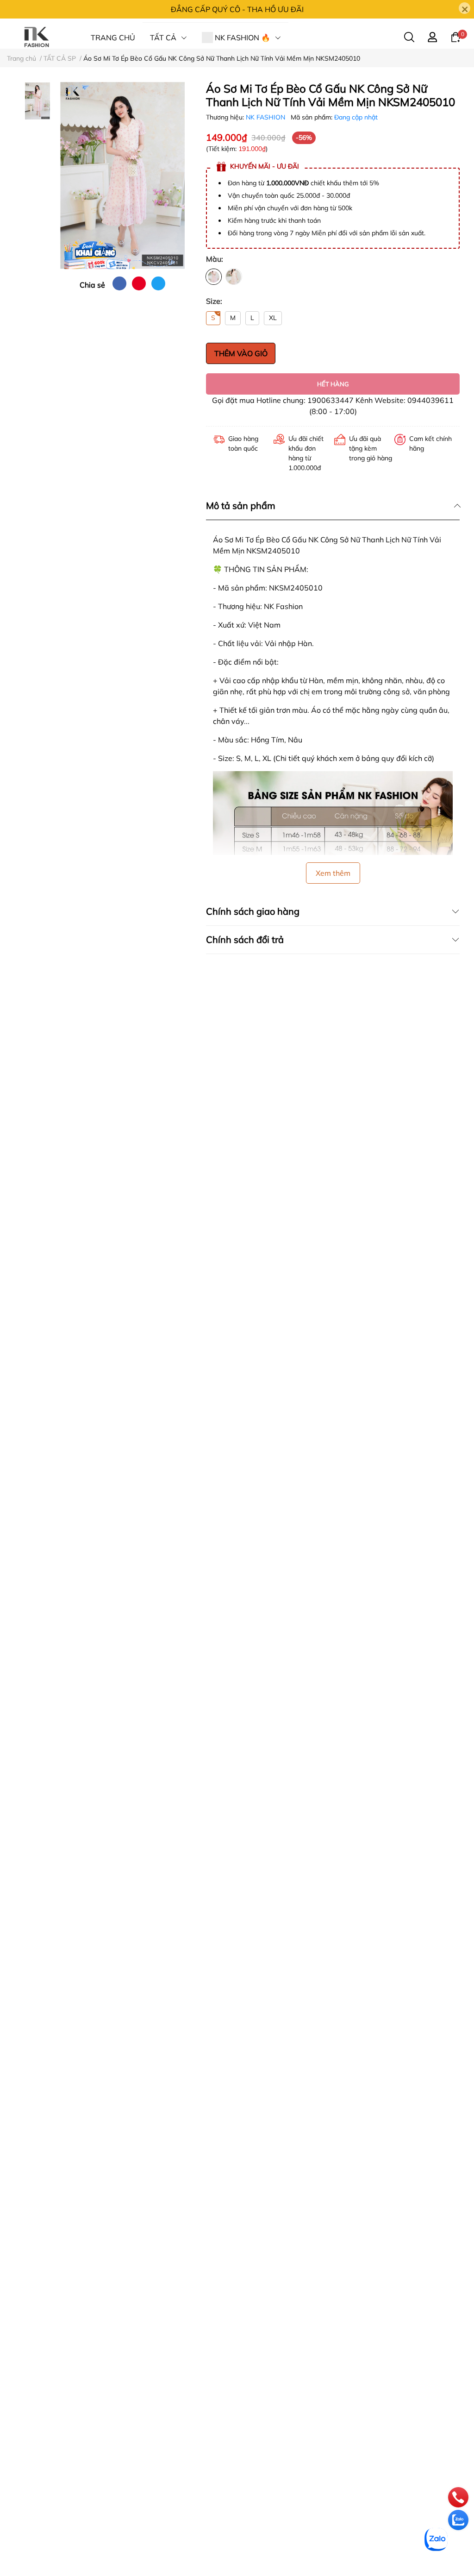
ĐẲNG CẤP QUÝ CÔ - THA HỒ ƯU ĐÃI (237, 9)
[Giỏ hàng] (455, 37)
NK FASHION (266, 117)
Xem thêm (333, 873)
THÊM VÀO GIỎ (241, 353)
